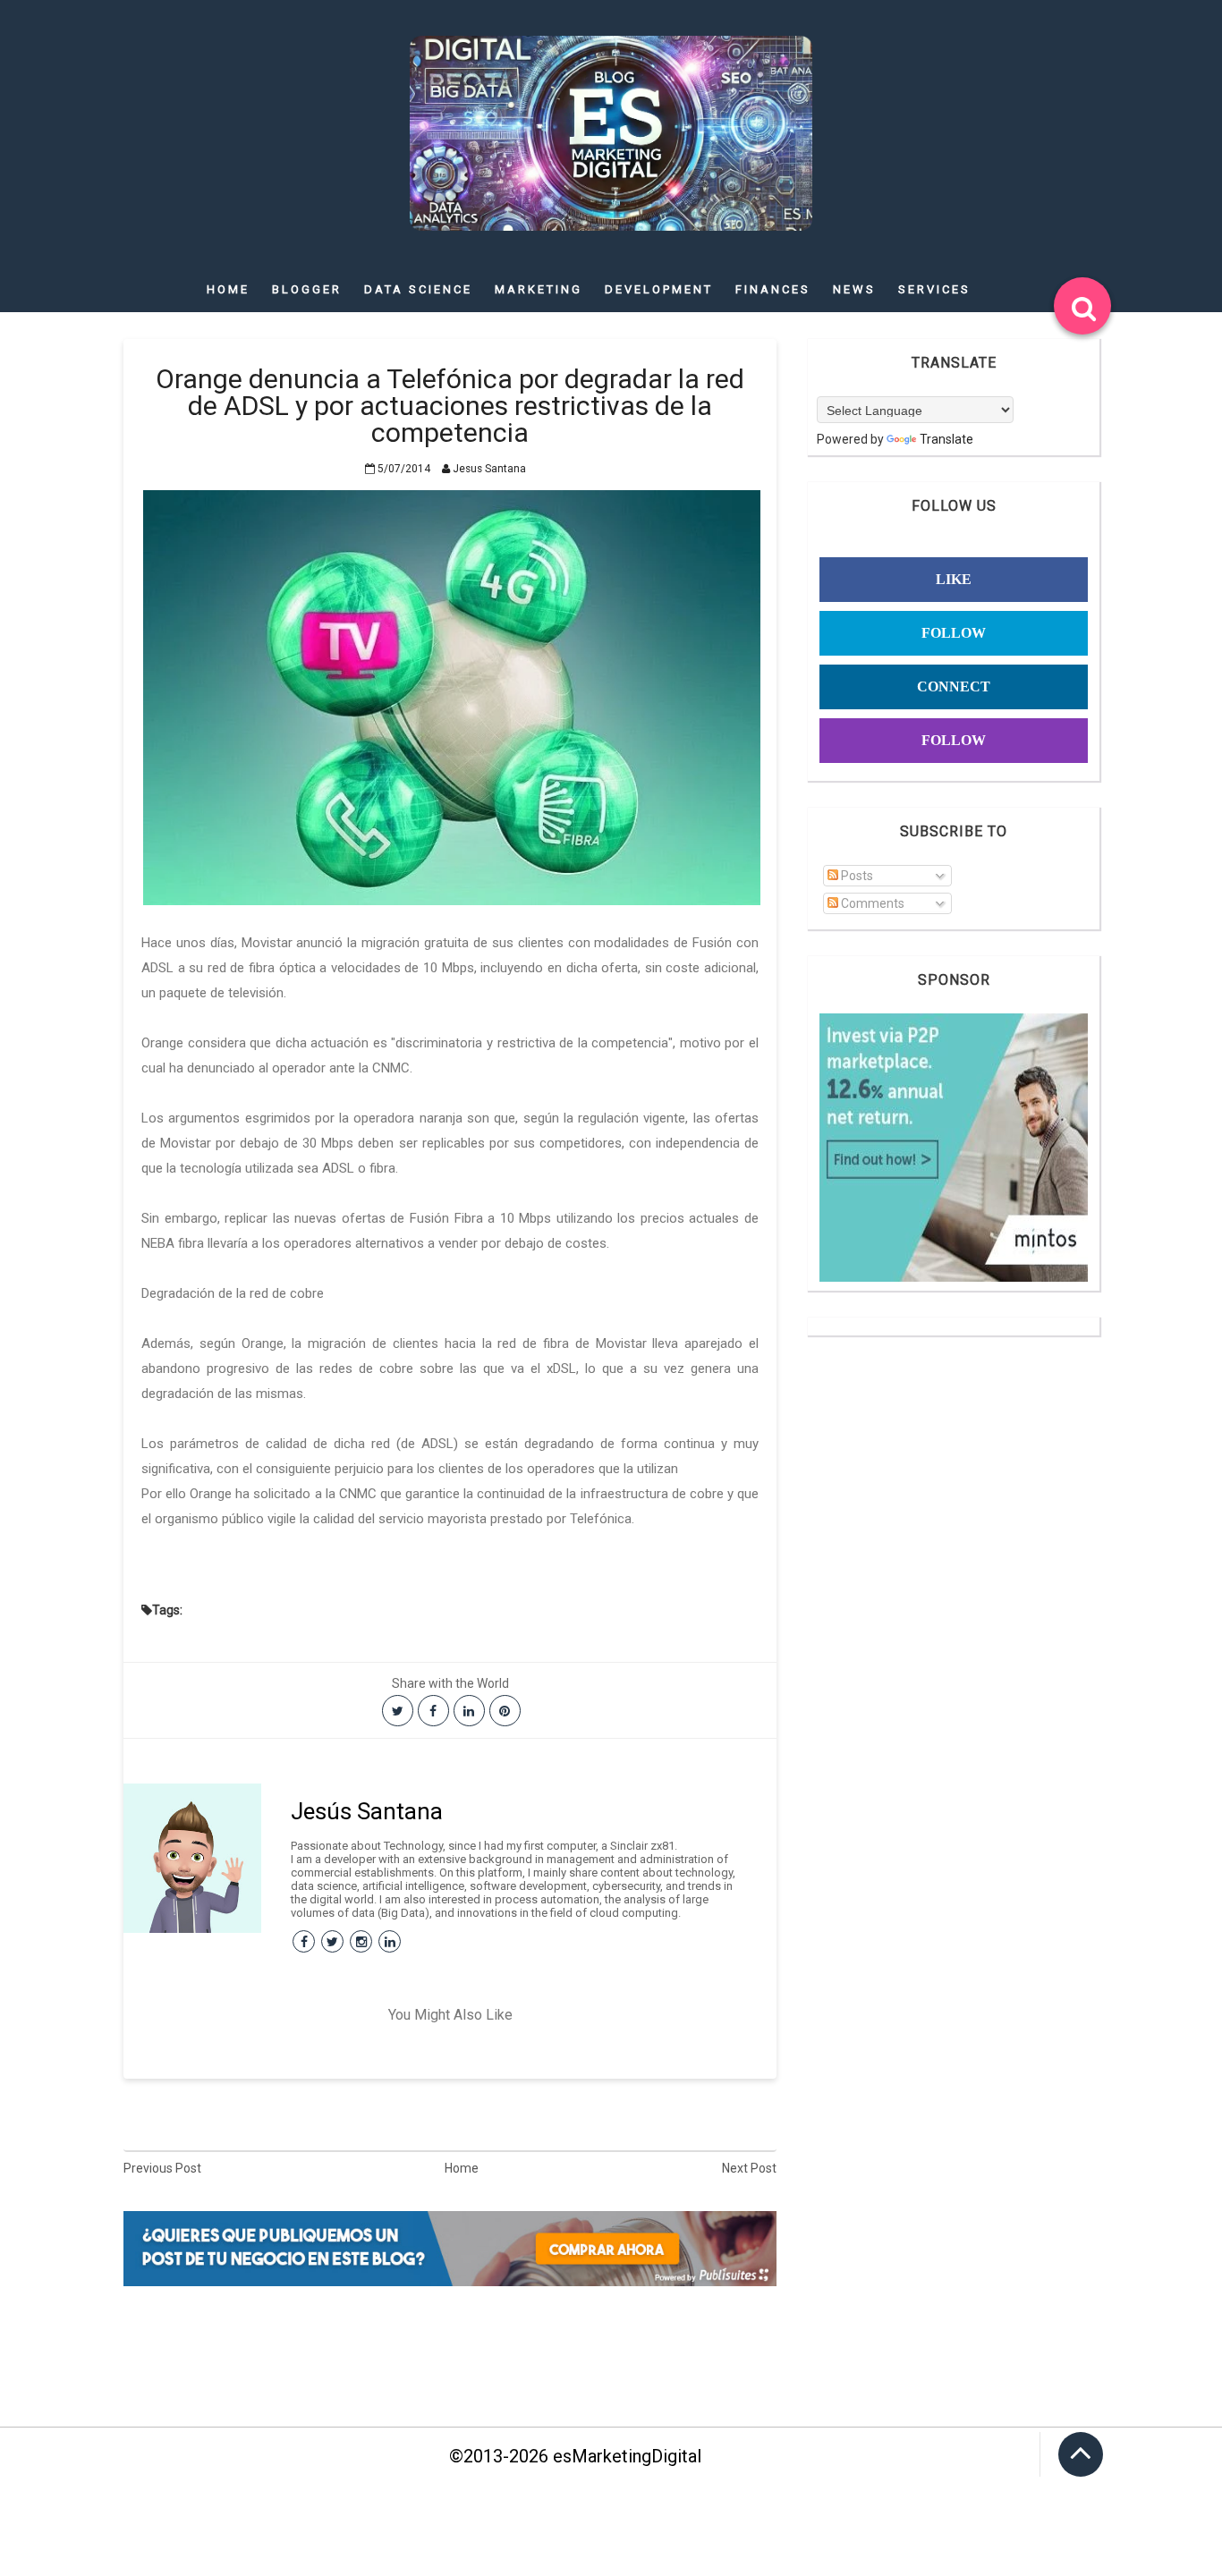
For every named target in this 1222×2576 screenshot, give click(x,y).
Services (934, 289)
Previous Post (162, 2168)
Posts (856, 876)
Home (228, 289)
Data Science (418, 289)
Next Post (749, 2168)
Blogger (307, 289)
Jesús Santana (367, 1811)
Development (659, 289)
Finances (773, 289)
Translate (946, 439)
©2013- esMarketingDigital (575, 2456)
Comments (871, 903)
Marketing (539, 289)
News (854, 289)
